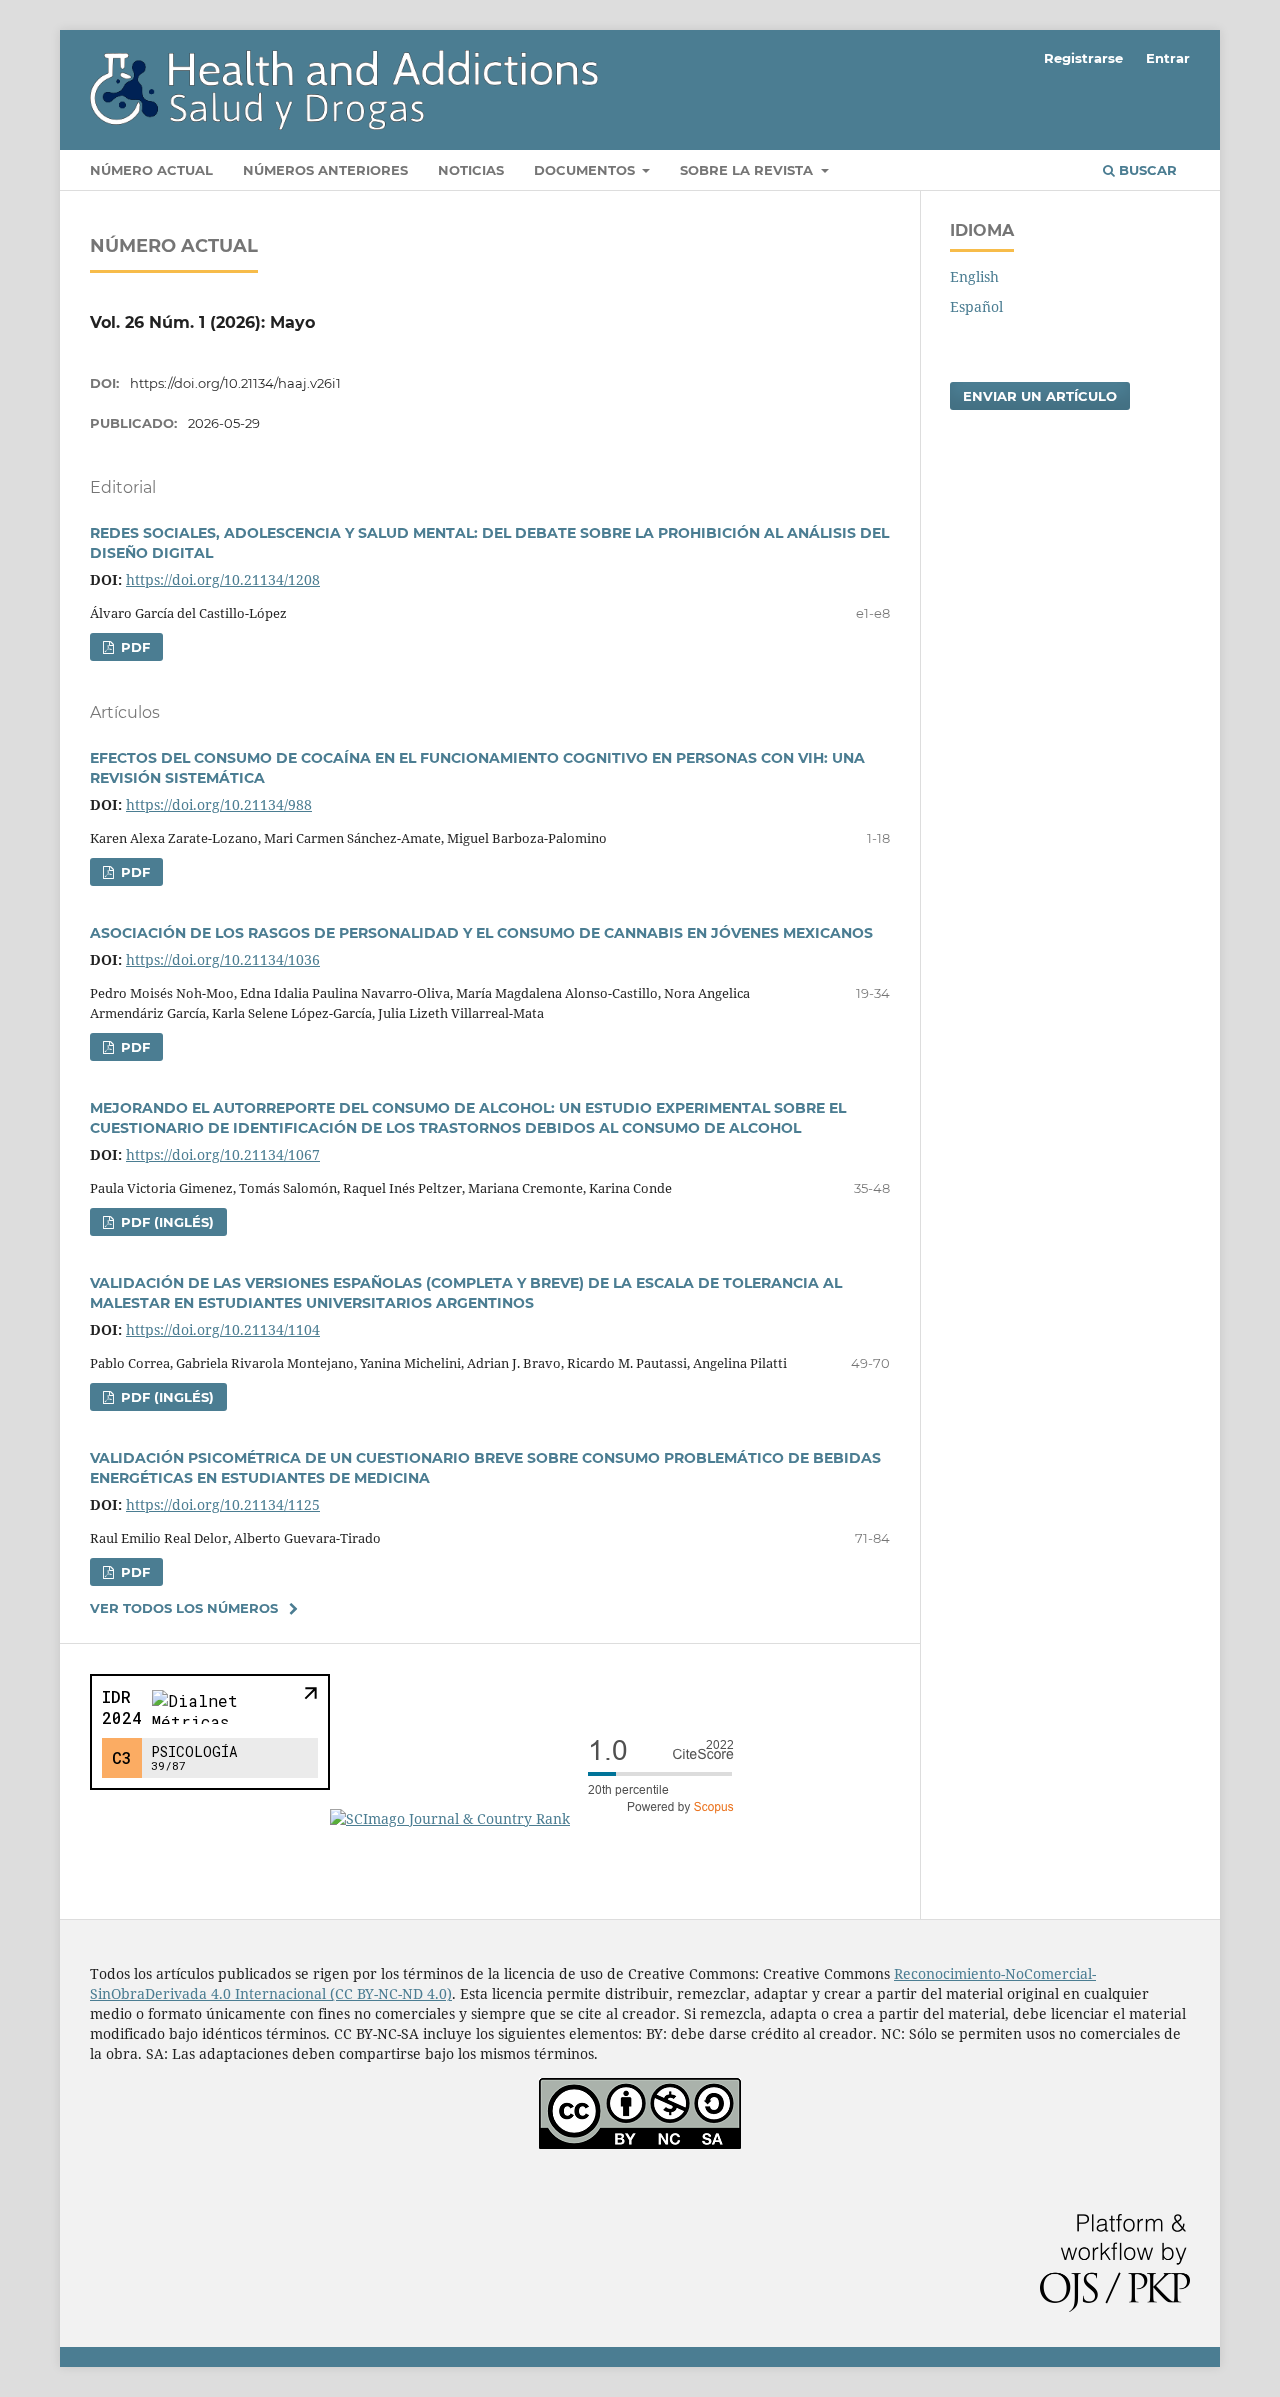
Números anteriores (325, 170)
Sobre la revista (748, 170)
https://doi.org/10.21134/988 (219, 804)
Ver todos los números (184, 1608)
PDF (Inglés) (165, 1222)
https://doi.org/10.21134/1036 (223, 959)
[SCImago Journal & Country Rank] (540, 1818)
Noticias (471, 170)
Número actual (151, 170)
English (974, 276)
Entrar (1168, 58)
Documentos (586, 170)
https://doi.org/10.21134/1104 (223, 1329)
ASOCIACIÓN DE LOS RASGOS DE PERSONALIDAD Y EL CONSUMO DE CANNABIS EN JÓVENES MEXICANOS (481, 933)
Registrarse (1083, 58)
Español (976, 306)
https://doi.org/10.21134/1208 (223, 579)
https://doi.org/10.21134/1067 (223, 1154)
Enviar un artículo (1040, 396)
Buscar (1146, 170)
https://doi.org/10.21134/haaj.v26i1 (235, 383)
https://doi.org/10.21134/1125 (223, 1504)
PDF (133, 647)
